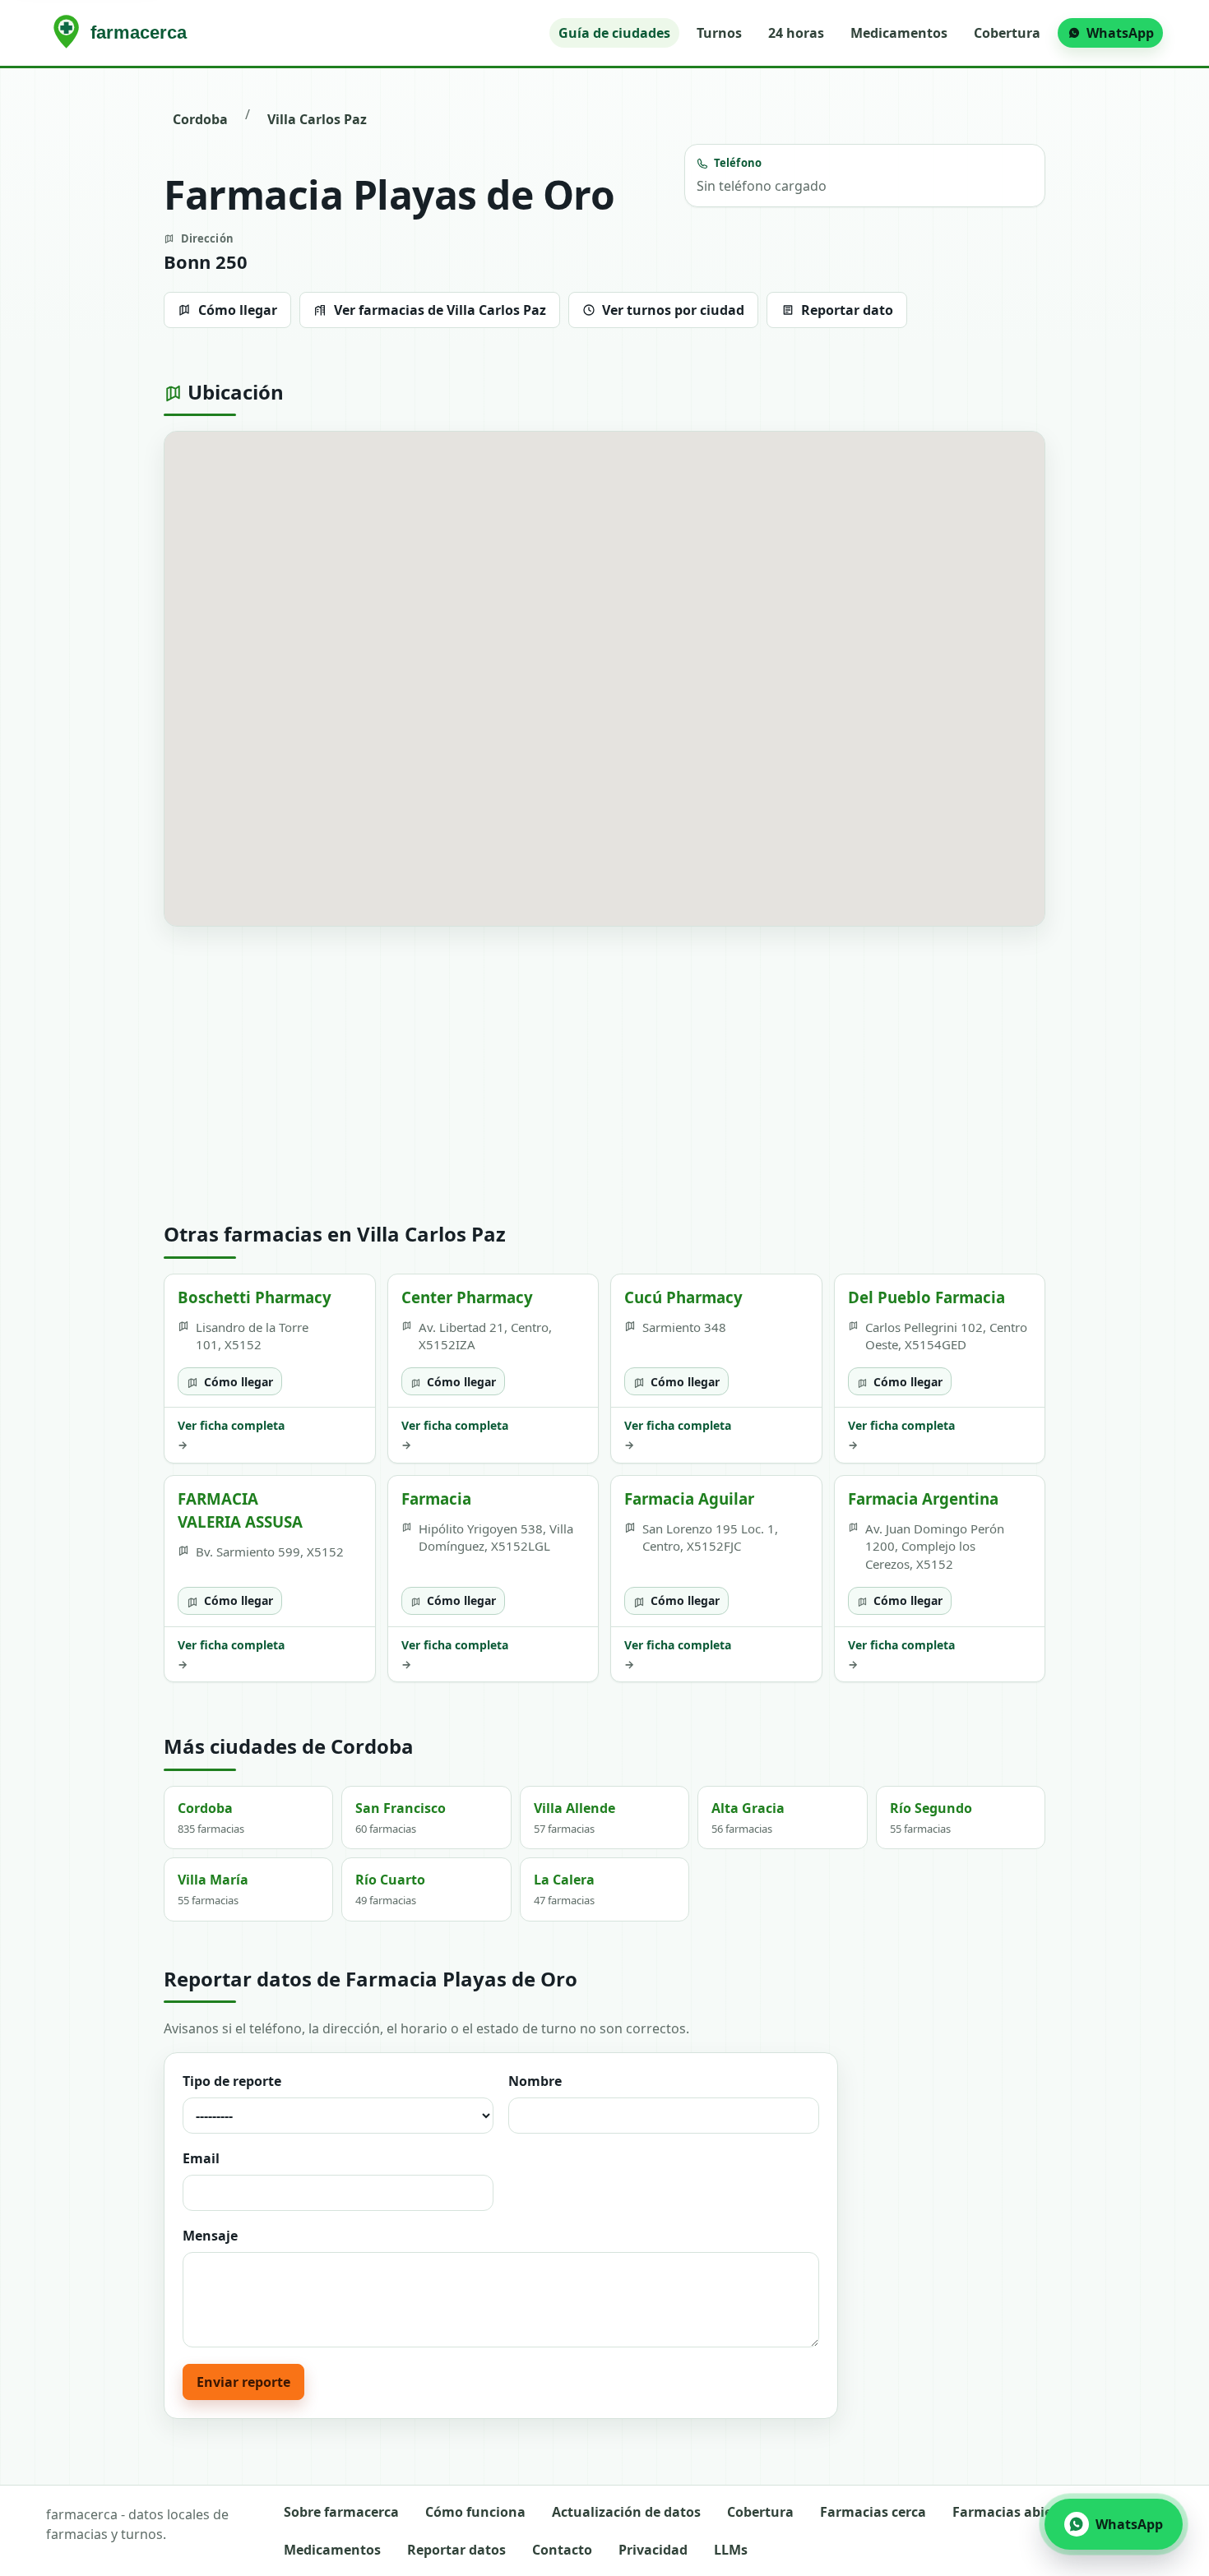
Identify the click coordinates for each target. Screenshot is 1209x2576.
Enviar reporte (243, 2382)
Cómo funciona (475, 2512)
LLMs (731, 2550)
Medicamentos (899, 33)
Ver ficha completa (231, 1435)
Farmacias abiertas (1015, 2512)
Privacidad (653, 2550)
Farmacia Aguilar (689, 1498)
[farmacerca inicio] (123, 33)
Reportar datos (456, 2550)
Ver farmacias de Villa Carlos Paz (440, 310)
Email (201, 2158)
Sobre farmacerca (341, 2512)
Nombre (535, 2081)
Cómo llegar (238, 310)
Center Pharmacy (467, 1297)
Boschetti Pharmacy (255, 1297)
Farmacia (436, 1498)
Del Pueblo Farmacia (926, 1297)
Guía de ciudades (614, 33)
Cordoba (200, 119)
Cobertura (1007, 33)
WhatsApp (1120, 33)
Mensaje (210, 2236)
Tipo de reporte (232, 2081)
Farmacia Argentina (923, 1498)
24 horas (796, 33)
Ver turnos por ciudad (673, 310)
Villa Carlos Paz (317, 119)
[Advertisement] (604, 1075)
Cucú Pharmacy (683, 1297)
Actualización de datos (626, 2512)
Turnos (719, 33)
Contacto (562, 2550)
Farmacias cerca (873, 2512)
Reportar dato (847, 310)
